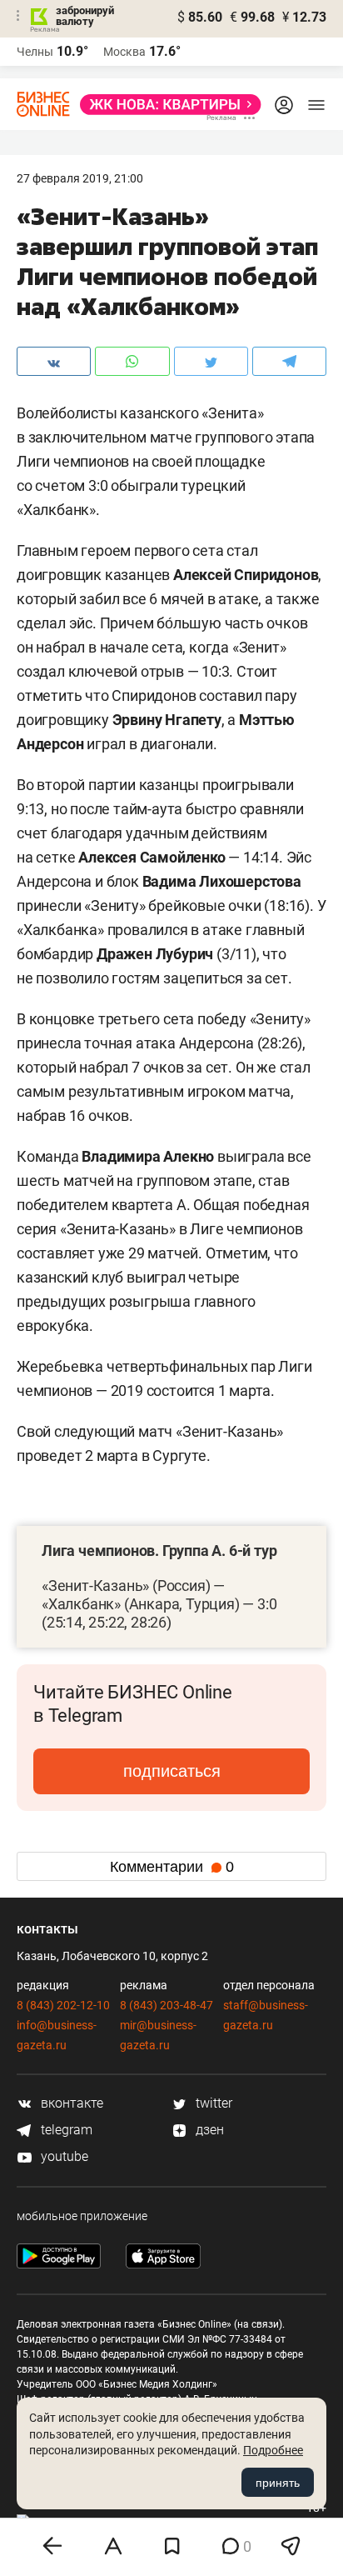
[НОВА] (166, 105)
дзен (208, 2130)
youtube (63, 2156)
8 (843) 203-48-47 (167, 2005)
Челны (35, 52)
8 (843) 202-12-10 (63, 2005)
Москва (124, 52)
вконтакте (70, 2103)
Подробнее (273, 2450)
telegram (65, 2130)
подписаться (172, 1771)
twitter (212, 2103)
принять (278, 2483)
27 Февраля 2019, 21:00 (80, 178)
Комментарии (172, 1867)
